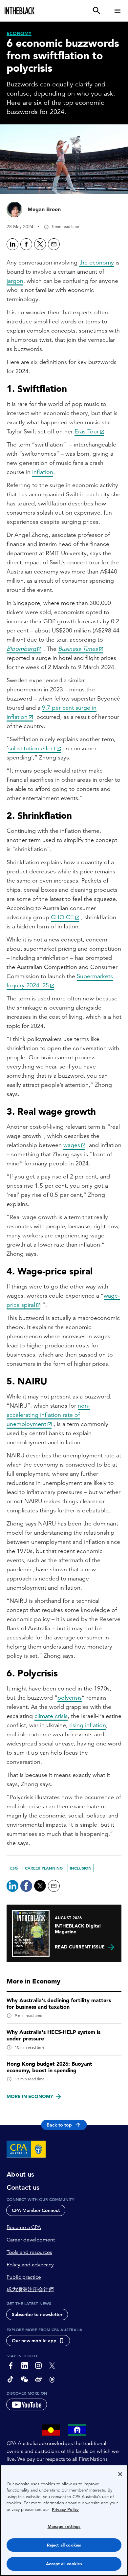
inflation (43, 472)
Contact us (23, 2187)
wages (72, 1145)
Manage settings (64, 2526)
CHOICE (62, 917)
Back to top (59, 2125)
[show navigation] (117, 11)
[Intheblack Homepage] (20, 11)
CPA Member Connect (36, 2210)
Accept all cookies (64, 2564)
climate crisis (51, 1716)
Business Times (78, 649)
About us (20, 2174)
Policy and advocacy (30, 2265)
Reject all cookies (64, 2545)
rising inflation (88, 1725)
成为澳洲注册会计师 (30, 2290)
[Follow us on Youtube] (27, 2404)
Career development (31, 2240)
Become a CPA (24, 2227)
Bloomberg (21, 649)
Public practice (24, 2277)
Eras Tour (87, 431)
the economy (96, 262)
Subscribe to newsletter (37, 2314)
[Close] (120, 2474)
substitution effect (32, 748)
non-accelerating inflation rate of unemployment (48, 1415)
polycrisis (70, 1698)
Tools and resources (29, 2252)
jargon (15, 281)
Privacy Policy (65, 2509)
